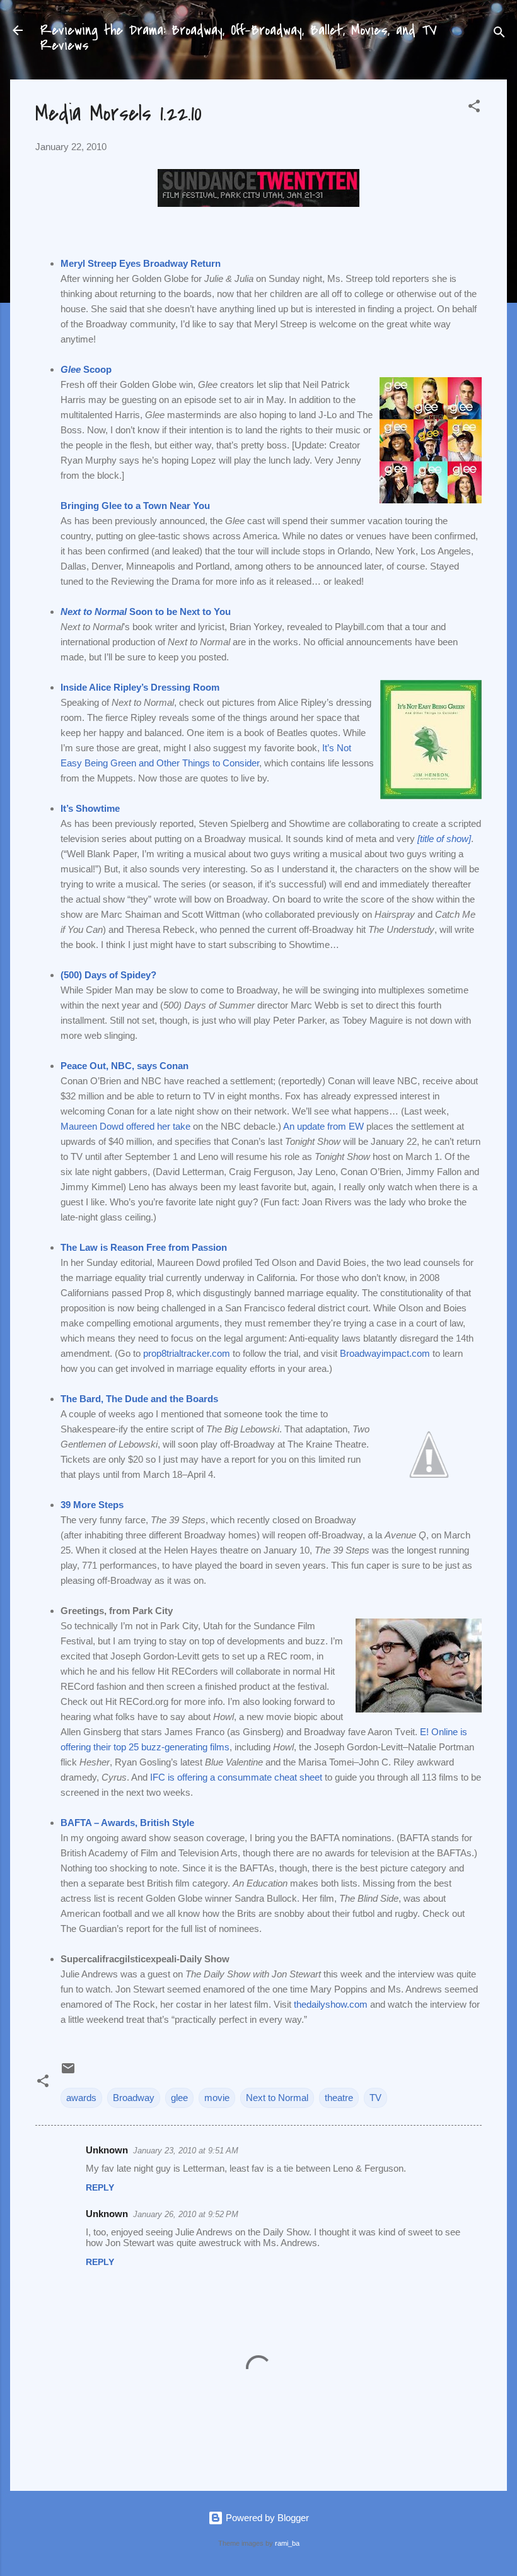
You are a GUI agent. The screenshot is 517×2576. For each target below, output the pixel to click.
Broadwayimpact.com (385, 1353)
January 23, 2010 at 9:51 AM (186, 2151)
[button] (474, 108)
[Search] (499, 34)
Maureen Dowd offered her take (125, 1126)
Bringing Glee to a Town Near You (135, 506)
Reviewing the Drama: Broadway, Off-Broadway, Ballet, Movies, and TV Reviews (239, 38)
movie (217, 2098)
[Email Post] (68, 2072)
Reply (100, 2187)
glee (179, 2098)
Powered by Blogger (266, 2518)
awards (81, 2098)
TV (375, 2098)
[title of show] (444, 839)
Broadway (134, 2098)
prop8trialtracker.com (187, 1353)
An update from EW (323, 1126)
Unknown (107, 2150)
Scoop (86, 369)
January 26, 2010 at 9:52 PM (186, 2214)
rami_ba (287, 2543)
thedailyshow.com (331, 2004)
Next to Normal (277, 2098)
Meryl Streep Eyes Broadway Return (141, 263)
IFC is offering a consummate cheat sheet (236, 1777)
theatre (339, 2098)
